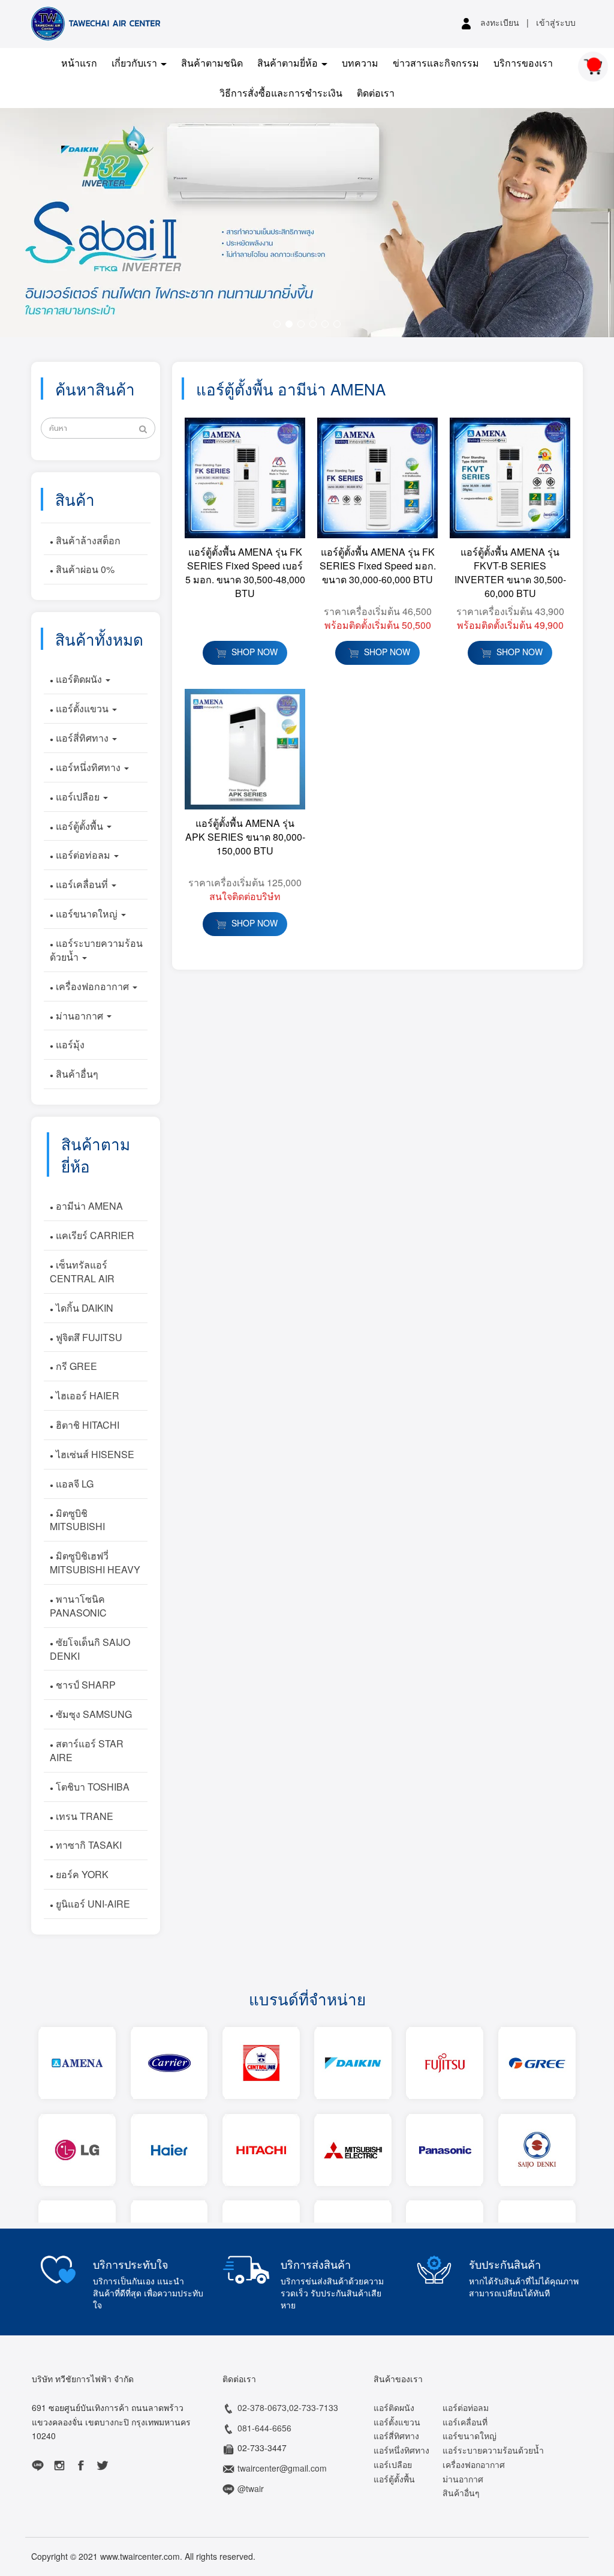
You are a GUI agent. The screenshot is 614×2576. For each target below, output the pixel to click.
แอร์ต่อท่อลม (83, 855)
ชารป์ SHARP (85, 1685)
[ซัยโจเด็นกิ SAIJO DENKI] (537, 2150)
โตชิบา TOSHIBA (91, 1787)
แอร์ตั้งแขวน (82, 708)
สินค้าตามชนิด (212, 63)
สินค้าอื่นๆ (76, 1074)
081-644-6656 (264, 2428)
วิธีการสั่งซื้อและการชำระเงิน (281, 93)
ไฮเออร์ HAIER (86, 1395)
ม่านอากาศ (79, 1016)
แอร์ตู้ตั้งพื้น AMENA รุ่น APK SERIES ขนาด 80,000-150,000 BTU (245, 837)
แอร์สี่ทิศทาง (82, 738)
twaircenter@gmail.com (282, 2468)
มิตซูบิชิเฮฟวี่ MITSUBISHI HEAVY (95, 1563)
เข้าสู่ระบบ (556, 22)
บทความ (360, 63)
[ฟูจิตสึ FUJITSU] (445, 2063)
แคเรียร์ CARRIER (94, 1235)
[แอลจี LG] (77, 2150)
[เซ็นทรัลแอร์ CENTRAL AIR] (261, 2063)
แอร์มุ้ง (69, 1044)
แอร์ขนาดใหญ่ (87, 914)
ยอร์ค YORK (81, 1874)
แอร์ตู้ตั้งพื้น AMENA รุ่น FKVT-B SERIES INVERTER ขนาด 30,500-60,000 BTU (510, 572)
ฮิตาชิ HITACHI (86, 1425)
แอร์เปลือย (78, 797)
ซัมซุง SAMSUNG (93, 1714)
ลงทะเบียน (500, 22)
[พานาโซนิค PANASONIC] (445, 2150)
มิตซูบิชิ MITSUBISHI (77, 1520)
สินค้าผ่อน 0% (84, 569)
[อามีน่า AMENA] (77, 2063)
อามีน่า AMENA (88, 1206)
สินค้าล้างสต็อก (87, 540)
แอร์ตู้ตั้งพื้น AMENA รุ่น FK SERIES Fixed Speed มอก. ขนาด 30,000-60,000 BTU (378, 566)
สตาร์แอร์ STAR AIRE (87, 1750)
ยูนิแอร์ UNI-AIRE (92, 1904)
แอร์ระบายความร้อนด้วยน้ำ (96, 950)
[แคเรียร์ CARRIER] (169, 2063)
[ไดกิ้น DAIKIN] (353, 2063)
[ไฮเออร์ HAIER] (169, 2150)
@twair (251, 2488)
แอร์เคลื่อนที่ (82, 884)
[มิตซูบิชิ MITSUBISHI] (353, 2150)
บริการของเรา (523, 63)
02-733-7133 (314, 2407)
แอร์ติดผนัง (79, 679)
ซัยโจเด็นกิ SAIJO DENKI (90, 1649)
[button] (46, 223)
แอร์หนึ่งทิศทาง (88, 767)
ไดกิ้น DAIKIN (83, 1308)
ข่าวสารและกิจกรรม (436, 63)
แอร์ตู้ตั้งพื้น (79, 826)
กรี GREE (75, 1366)
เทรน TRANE (83, 1816)
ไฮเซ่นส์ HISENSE (94, 1454)
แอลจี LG (73, 1484)
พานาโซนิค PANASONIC (78, 1606)
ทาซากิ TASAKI (88, 1845)
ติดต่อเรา (376, 93)
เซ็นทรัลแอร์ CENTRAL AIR (82, 1271)
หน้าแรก (79, 63)
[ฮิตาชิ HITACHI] (261, 2150)
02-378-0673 (262, 2407)
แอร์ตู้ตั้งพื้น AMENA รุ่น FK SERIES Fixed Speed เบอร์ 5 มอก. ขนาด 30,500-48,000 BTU (245, 572)
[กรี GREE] (537, 2063)
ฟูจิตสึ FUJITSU (88, 1337)
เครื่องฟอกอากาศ (92, 986)
